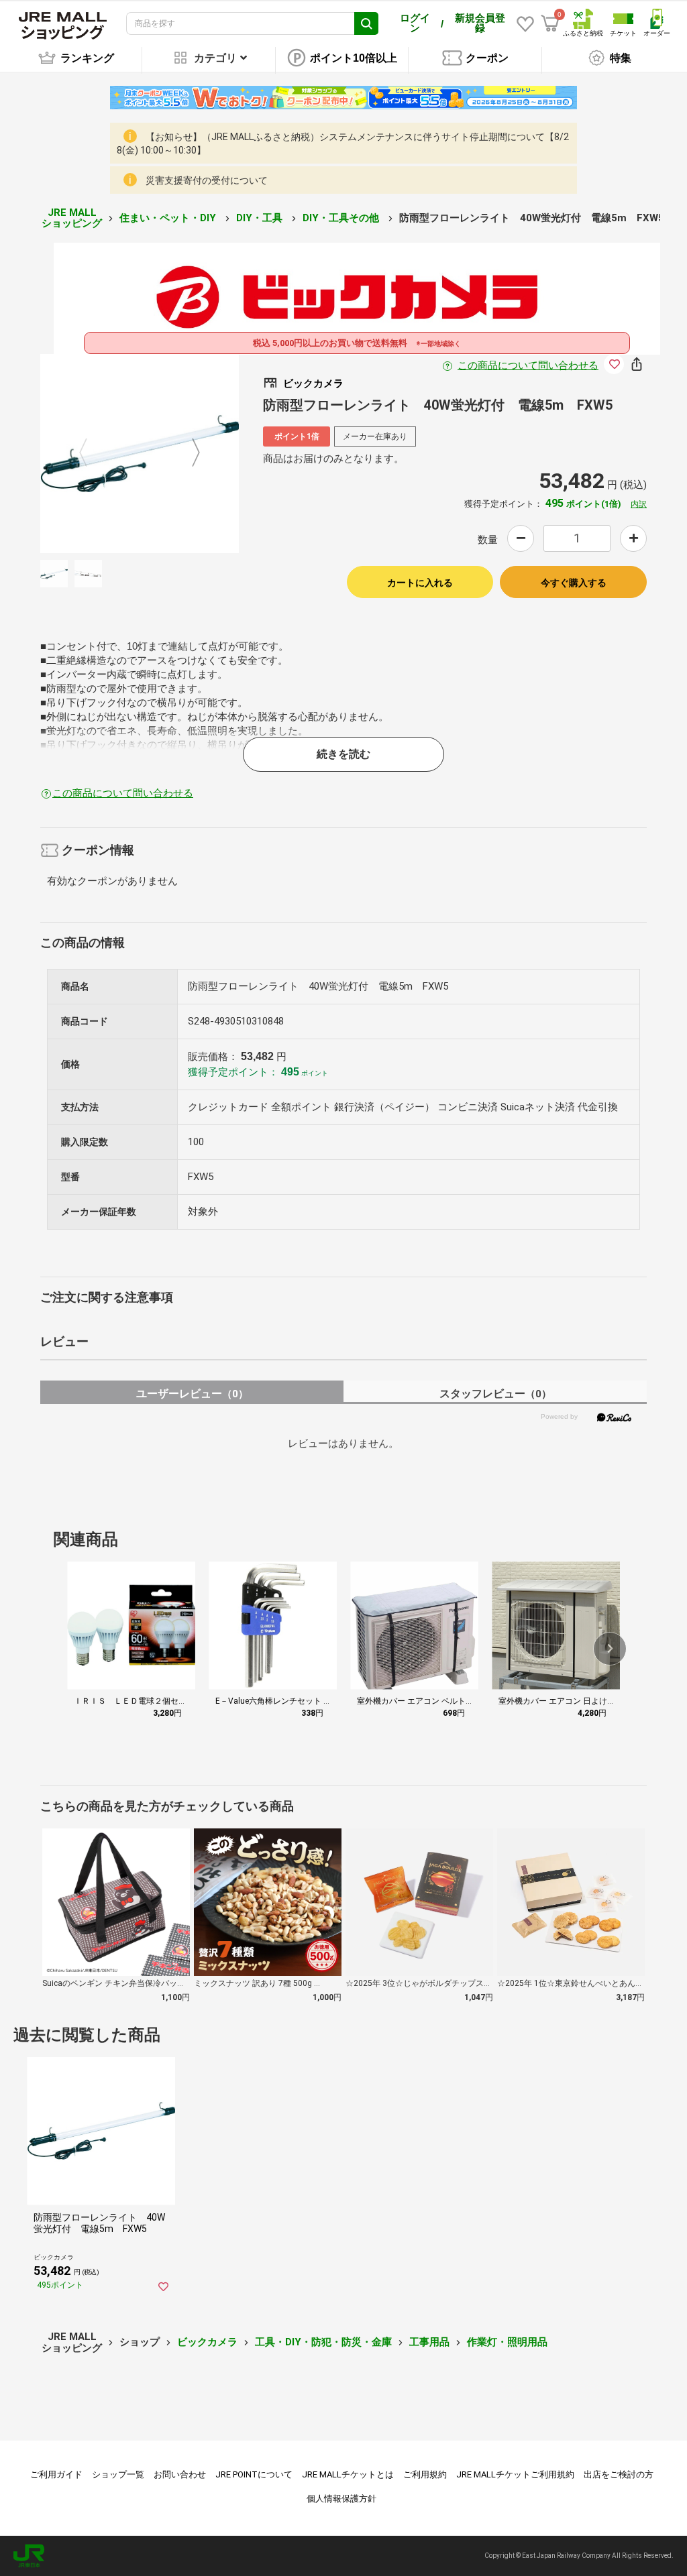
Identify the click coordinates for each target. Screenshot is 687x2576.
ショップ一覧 (118, 2474)
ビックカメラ (207, 2342)
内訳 (639, 504)
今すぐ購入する (574, 583)
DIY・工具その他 (342, 218)
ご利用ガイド (56, 2474)
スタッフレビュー (495, 1394)
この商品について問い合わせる (528, 365)
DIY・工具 (261, 218)
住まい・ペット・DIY (169, 218)
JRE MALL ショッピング (72, 218)
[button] (610, 1649)
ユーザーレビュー (192, 1394)
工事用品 (429, 2342)
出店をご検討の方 (619, 2474)
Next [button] (188, 453)
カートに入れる (420, 583)
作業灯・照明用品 (507, 2342)
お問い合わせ (180, 2474)
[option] (140, 454)
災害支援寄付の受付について (207, 180)
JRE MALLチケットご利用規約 (515, 2474)
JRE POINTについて (254, 2474)
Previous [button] (91, 453)
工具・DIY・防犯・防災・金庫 (323, 2342)
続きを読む (343, 754)
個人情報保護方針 (341, 2499)
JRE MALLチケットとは (348, 2474)
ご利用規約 (425, 2474)
